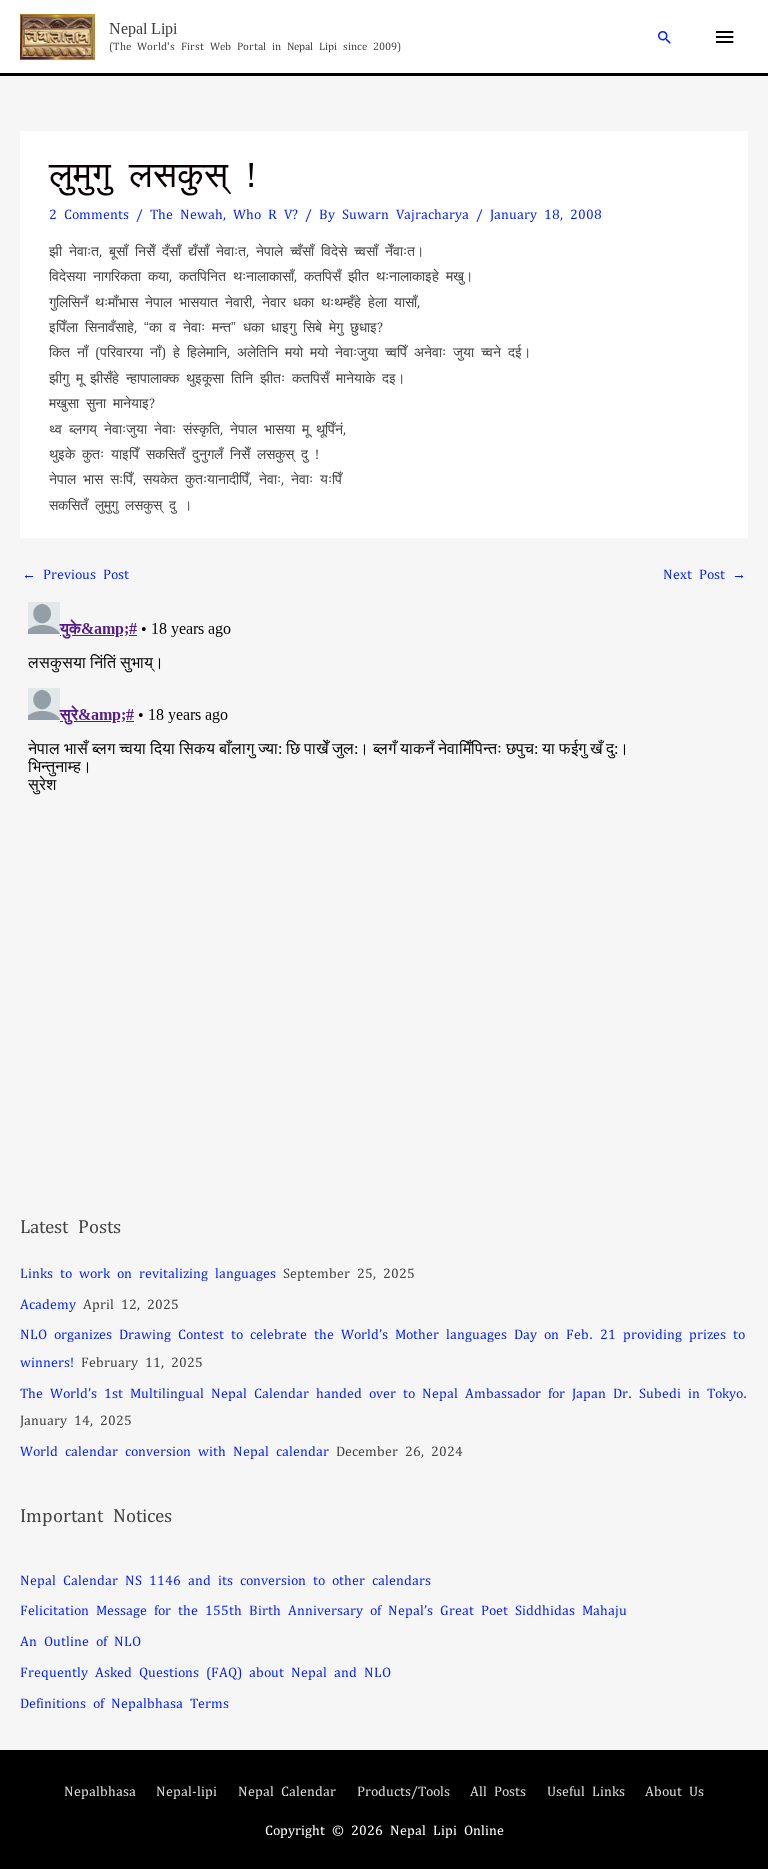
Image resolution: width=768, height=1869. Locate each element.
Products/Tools (403, 1790)
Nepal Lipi (143, 28)
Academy (48, 1303)
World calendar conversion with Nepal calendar (174, 1450)
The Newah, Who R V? (224, 213)
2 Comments (89, 213)
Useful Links (586, 1790)
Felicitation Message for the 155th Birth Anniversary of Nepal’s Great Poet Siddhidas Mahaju (323, 1609)
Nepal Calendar (287, 1790)
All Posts (498, 1790)
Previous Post (75, 573)
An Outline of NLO (80, 1640)
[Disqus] (384, 844)
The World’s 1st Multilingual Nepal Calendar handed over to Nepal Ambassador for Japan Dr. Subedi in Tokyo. (383, 1392)
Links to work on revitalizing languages (148, 1272)
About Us (674, 1790)
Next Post (704, 573)
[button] (665, 37)
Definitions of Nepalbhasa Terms (124, 1702)
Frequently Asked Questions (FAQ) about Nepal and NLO (205, 1671)
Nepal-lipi (186, 1790)
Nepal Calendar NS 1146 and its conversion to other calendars (225, 1579)
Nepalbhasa (100, 1790)
